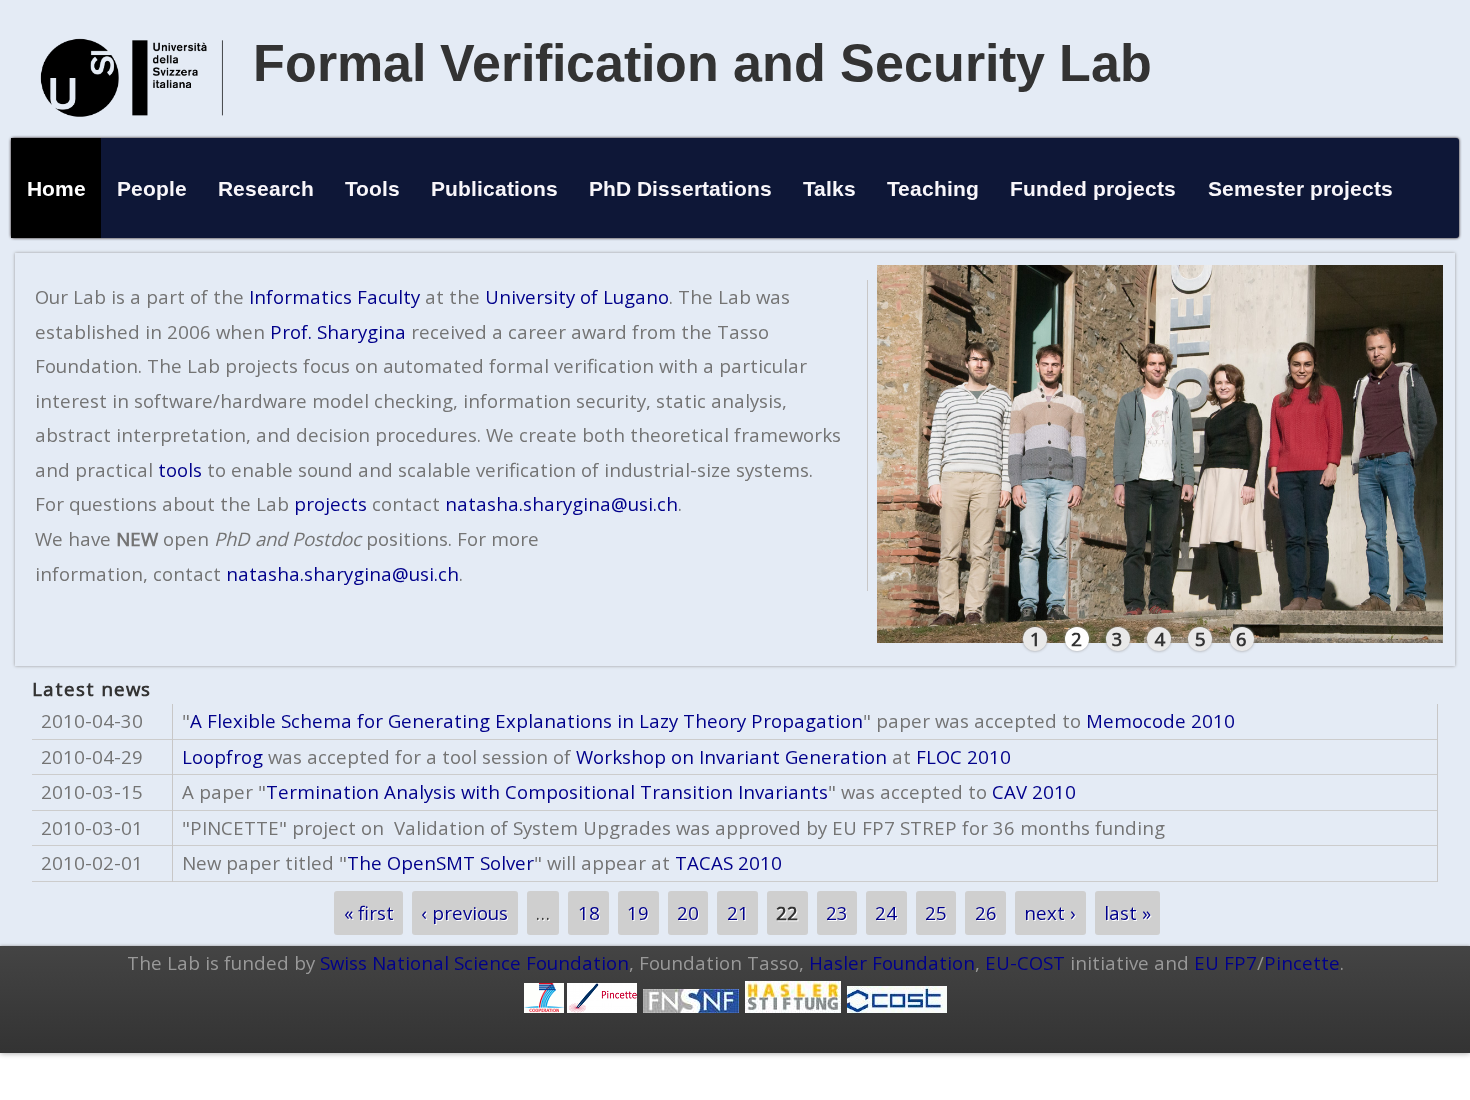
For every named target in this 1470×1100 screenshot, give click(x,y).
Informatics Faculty (334, 296)
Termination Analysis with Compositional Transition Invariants (547, 791)
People (152, 188)
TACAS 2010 (728, 862)
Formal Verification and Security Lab (702, 63)
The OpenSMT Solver (440, 862)
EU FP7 (1225, 962)
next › (1050, 913)
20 (688, 913)
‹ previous (464, 913)
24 (886, 913)
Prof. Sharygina (338, 331)
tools (180, 469)
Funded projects (1093, 188)
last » (1127, 913)
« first (369, 913)
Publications (494, 188)
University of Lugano (577, 296)
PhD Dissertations (680, 188)
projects (330, 503)
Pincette (1302, 962)
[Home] (132, 137)
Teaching (933, 188)
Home (56, 188)
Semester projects (1300, 188)
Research (266, 188)
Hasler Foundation (892, 962)
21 (738, 913)
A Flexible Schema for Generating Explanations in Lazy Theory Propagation (526, 720)
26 (986, 913)
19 (638, 913)
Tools (372, 188)
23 (837, 913)
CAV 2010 (1034, 791)
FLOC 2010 (963, 756)
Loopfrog (222, 756)
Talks (829, 188)
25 (936, 913)
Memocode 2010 (1160, 720)
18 (589, 913)
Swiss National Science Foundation (474, 962)
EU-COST (1025, 962)
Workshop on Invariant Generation (731, 756)
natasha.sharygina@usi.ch (561, 503)
